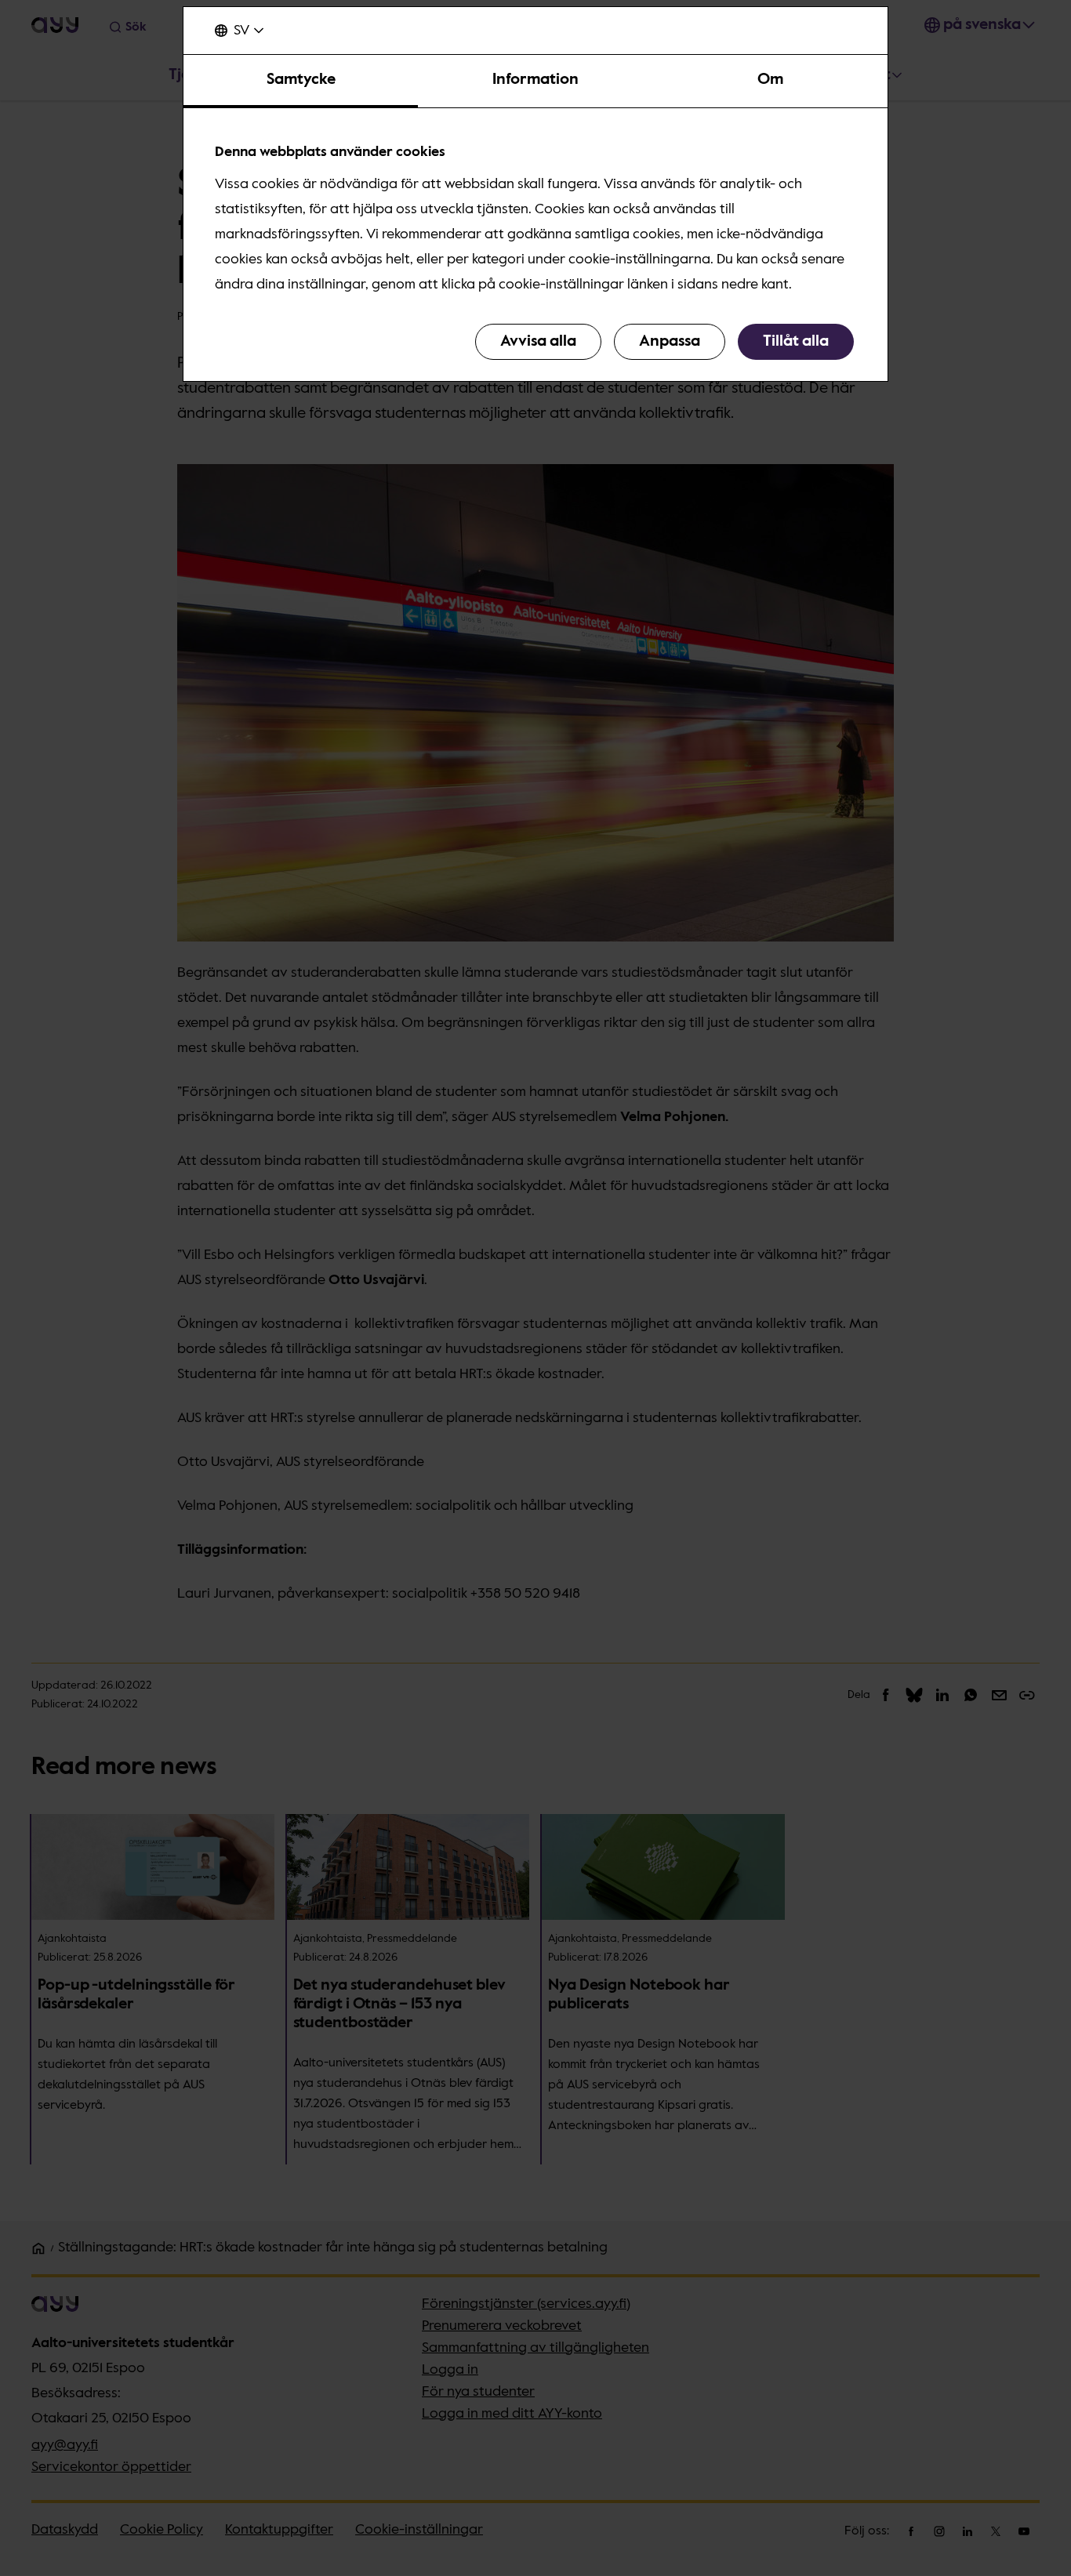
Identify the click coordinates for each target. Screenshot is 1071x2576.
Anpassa (670, 342)
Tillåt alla (796, 342)
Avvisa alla (538, 342)
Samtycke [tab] (301, 80)
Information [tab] (535, 80)
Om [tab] (770, 80)
